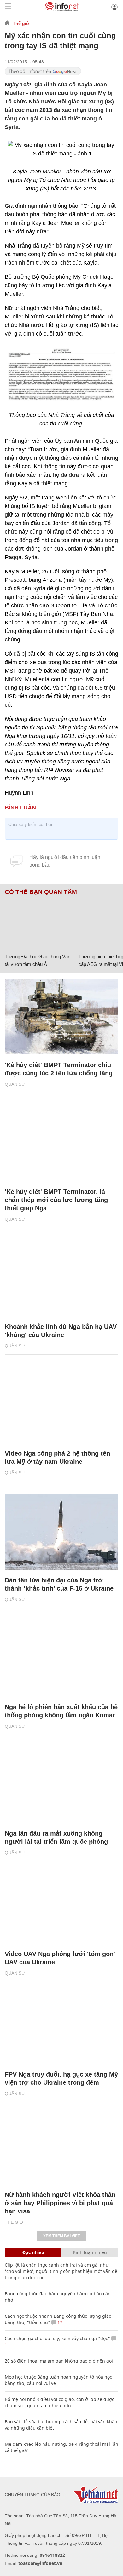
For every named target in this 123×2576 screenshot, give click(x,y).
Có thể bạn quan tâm (41, 892)
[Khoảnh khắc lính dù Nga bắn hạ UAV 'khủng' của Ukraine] (61, 1278)
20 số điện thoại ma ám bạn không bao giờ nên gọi (59, 2361)
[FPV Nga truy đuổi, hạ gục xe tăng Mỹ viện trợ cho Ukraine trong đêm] (61, 2026)
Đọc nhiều (33, 2252)
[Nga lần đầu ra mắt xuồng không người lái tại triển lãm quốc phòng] (61, 1785)
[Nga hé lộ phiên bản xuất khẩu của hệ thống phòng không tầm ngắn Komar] (61, 1659)
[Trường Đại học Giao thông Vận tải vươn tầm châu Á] (39, 923)
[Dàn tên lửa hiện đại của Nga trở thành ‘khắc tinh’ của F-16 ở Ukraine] (61, 1532)
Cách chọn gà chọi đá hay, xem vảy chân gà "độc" (57, 2338)
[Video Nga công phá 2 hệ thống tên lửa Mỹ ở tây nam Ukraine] (61, 1405)
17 (59, 2322)
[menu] (8, 7)
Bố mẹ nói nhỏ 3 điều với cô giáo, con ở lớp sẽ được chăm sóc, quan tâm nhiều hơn (59, 2402)
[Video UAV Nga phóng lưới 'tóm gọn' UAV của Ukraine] (61, 1906)
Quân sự (15, 1084)
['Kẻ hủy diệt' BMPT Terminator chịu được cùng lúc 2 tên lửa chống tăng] (61, 1017)
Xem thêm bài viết (61, 2236)
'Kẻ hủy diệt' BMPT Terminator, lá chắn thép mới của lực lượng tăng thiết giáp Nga (56, 1200)
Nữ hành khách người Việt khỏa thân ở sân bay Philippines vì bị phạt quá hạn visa (60, 2203)
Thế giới (22, 23)
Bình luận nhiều (90, 2252)
